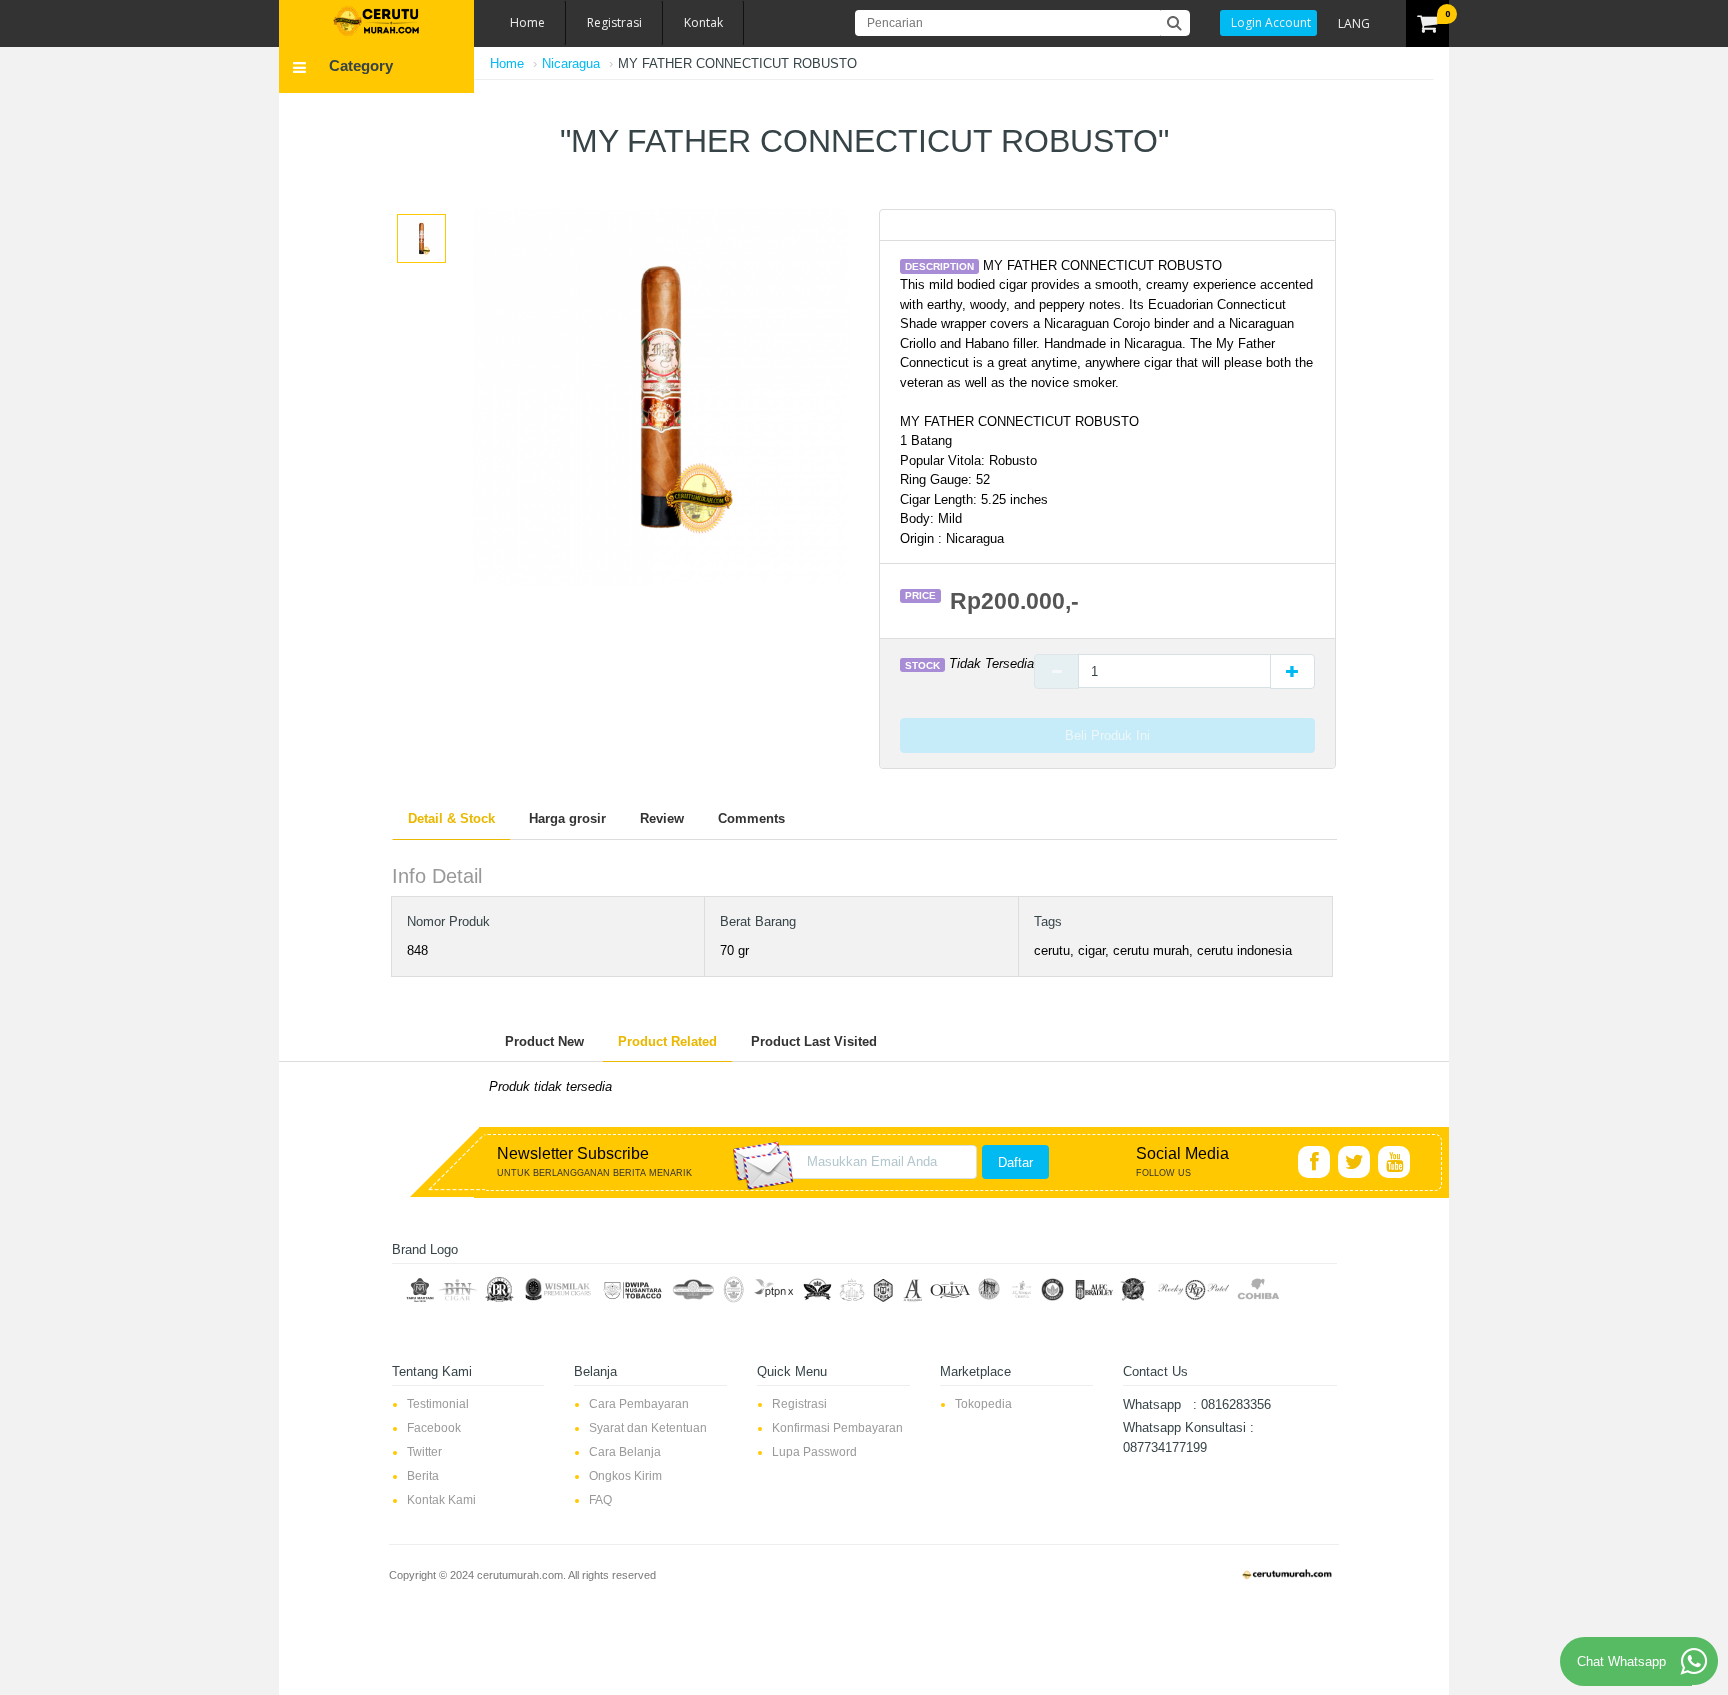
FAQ (600, 1500)
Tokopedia (983, 1404)
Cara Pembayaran (639, 1404)
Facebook (434, 1428)
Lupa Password (814, 1452)
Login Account (1271, 22)
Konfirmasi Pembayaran (837, 1428)
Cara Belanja (625, 1452)
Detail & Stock (451, 818)
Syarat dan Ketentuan (648, 1428)
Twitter (424, 1452)
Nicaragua (571, 63)
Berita (423, 1476)
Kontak (703, 22)
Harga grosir (567, 818)
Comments (751, 818)
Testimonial (438, 1404)
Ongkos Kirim (625, 1476)
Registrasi (614, 22)
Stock (922, 664)
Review (662, 818)
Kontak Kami (441, 1500)
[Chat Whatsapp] (1694, 1661)
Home (527, 22)
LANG (1354, 23)
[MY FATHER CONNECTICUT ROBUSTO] (421, 237)
